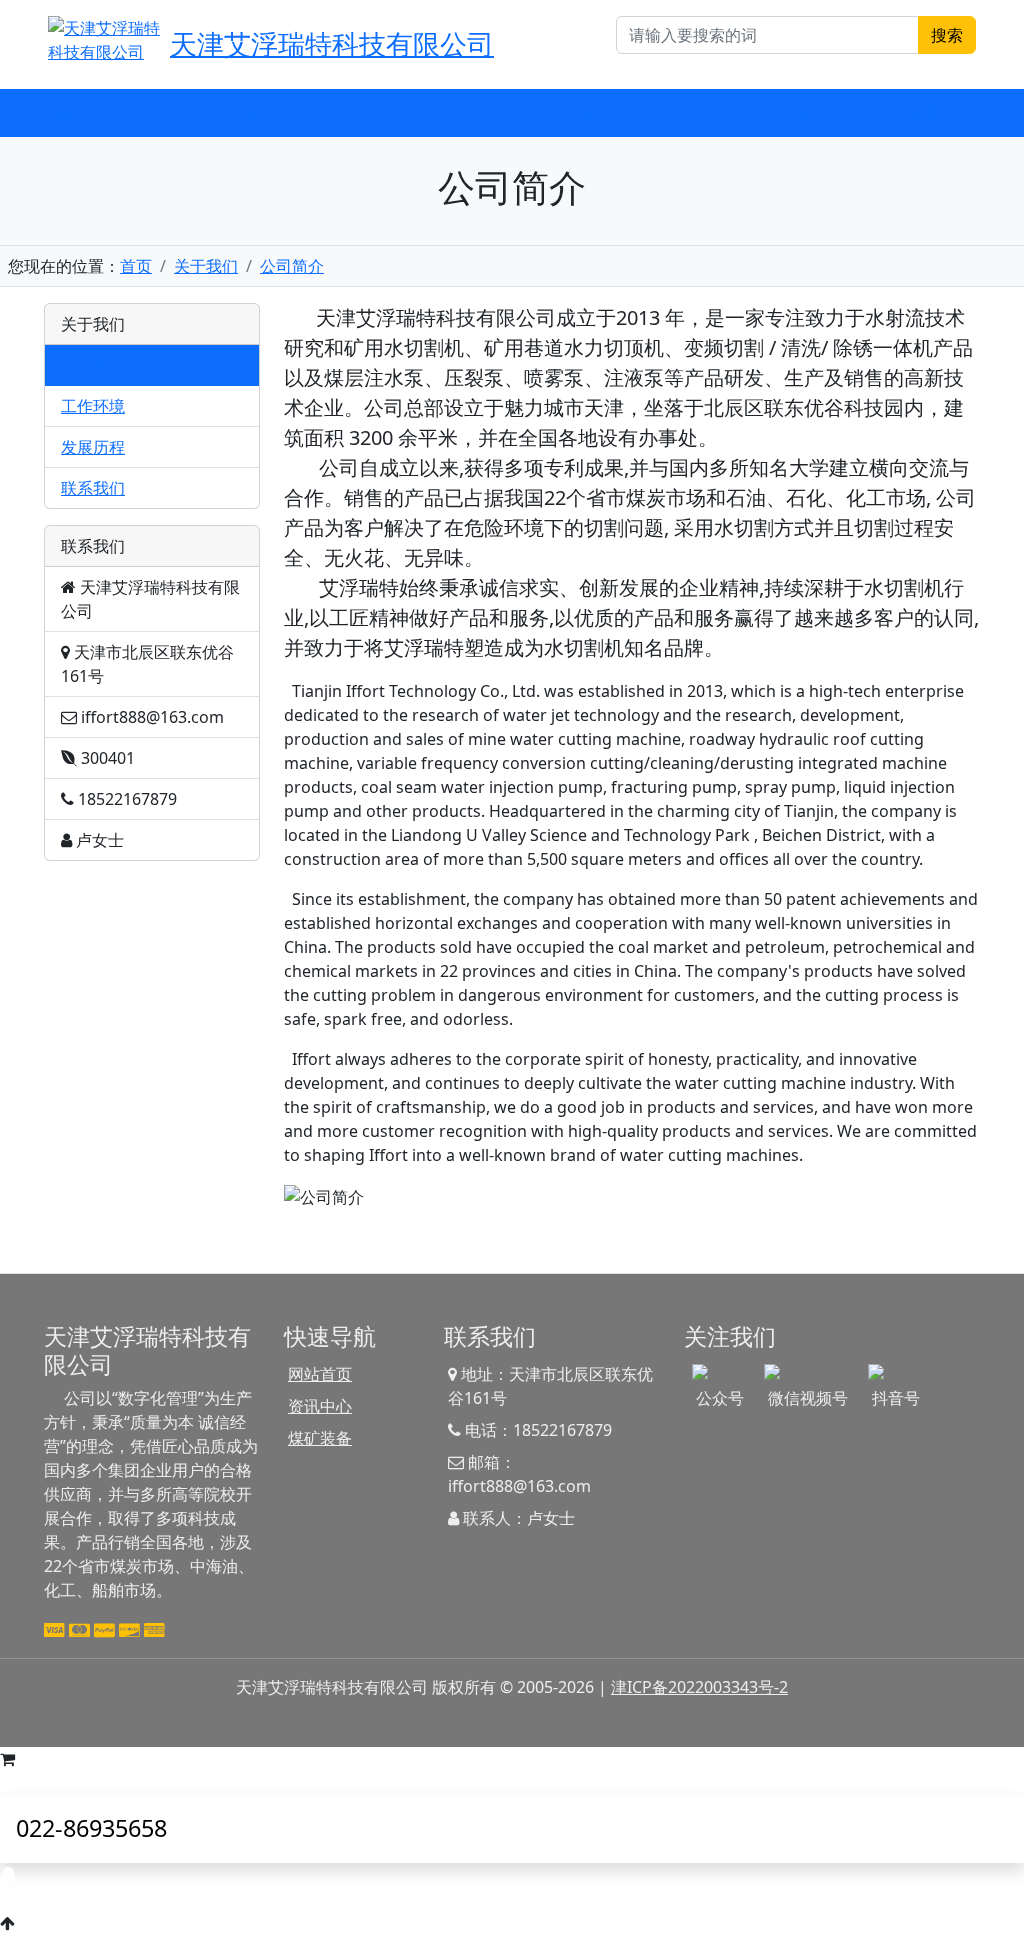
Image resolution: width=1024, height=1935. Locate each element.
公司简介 (292, 266)
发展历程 (93, 447)
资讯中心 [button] (600, 113)
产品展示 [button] (248, 113)
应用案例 (776, 113)
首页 (136, 266)
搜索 (947, 35)
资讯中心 (320, 1406)
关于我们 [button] (424, 113)
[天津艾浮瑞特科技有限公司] (105, 38)
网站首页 (84, 113)
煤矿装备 (320, 1438)
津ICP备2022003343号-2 (699, 1687)
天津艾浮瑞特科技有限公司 (332, 43)
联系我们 (940, 113)
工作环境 (93, 406)
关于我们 (206, 266)
